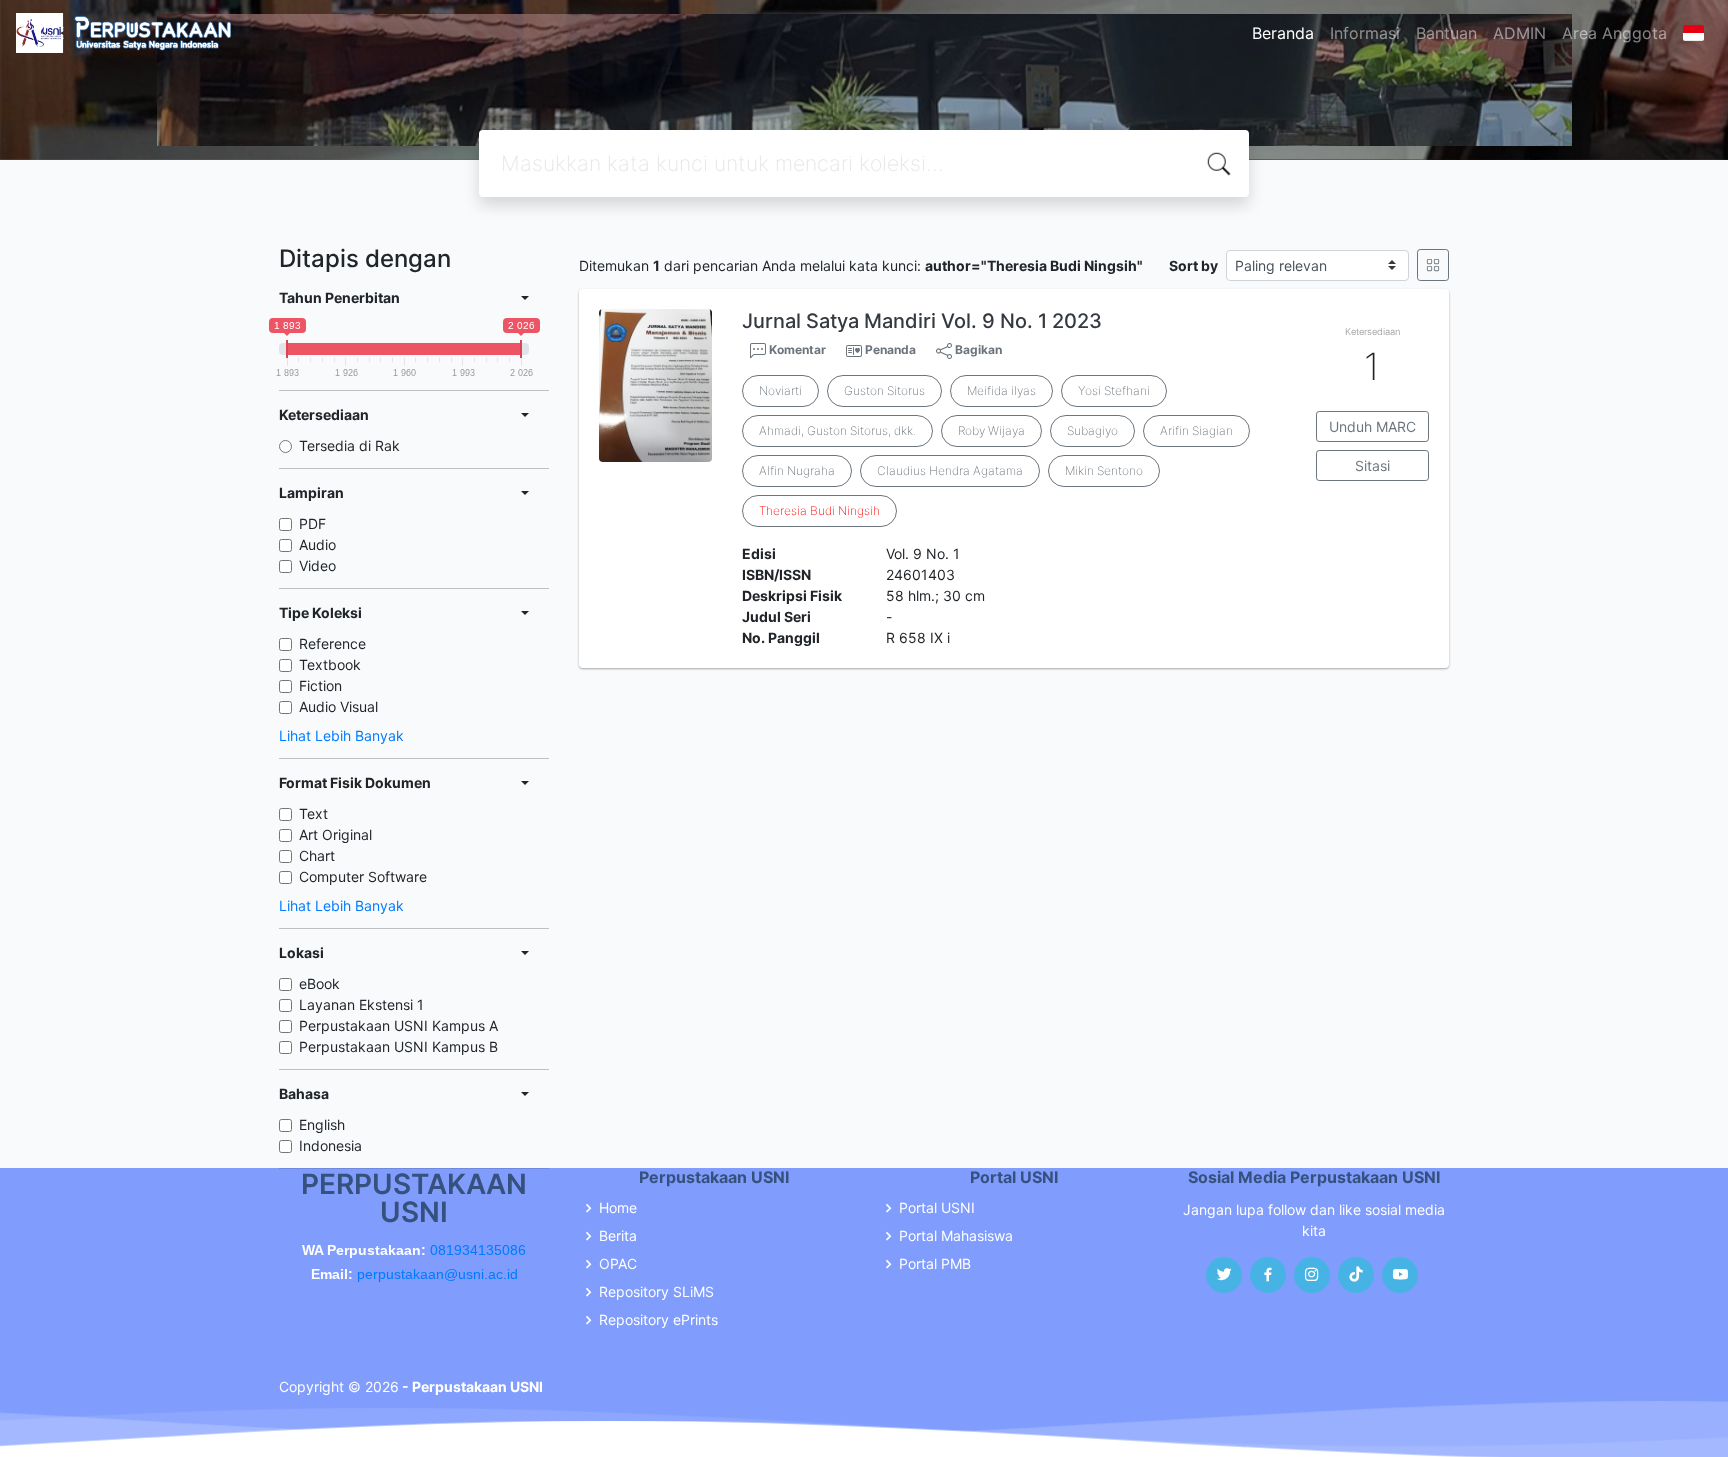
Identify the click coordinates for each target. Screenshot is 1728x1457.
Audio (317, 544)
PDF (312, 523)
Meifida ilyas (1001, 390)
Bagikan (977, 349)
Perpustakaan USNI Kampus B (398, 1046)
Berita (618, 1236)
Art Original (335, 834)
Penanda (890, 349)
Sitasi (1372, 465)
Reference (332, 643)
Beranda (1283, 33)
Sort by (1193, 265)
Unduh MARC (1372, 426)
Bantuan (1446, 33)
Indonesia (330, 1145)
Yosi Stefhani (1114, 390)
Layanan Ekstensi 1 (361, 1004)
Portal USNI (937, 1208)
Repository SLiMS (656, 1292)
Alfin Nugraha (797, 470)
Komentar (796, 349)
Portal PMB (935, 1264)
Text (313, 813)
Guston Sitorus (884, 390)
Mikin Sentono (1104, 470)
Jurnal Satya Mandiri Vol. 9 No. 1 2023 (922, 321)
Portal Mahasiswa (956, 1236)
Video (317, 565)
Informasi (1365, 33)
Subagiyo (1092, 430)
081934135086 (478, 1250)
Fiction (320, 685)
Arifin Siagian (1196, 430)
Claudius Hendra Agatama (950, 470)
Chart (317, 855)
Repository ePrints (658, 1320)
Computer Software (363, 876)
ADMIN (1519, 33)
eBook (319, 983)
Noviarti (780, 390)
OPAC (618, 1264)
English (322, 1124)
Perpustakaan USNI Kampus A (398, 1025)
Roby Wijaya (991, 430)
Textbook (330, 664)
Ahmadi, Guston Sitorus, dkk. (837, 430)
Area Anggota (1614, 33)
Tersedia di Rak (349, 445)
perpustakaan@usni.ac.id (437, 1274)
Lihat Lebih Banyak (341, 735)
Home (618, 1208)
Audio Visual (338, 706)
